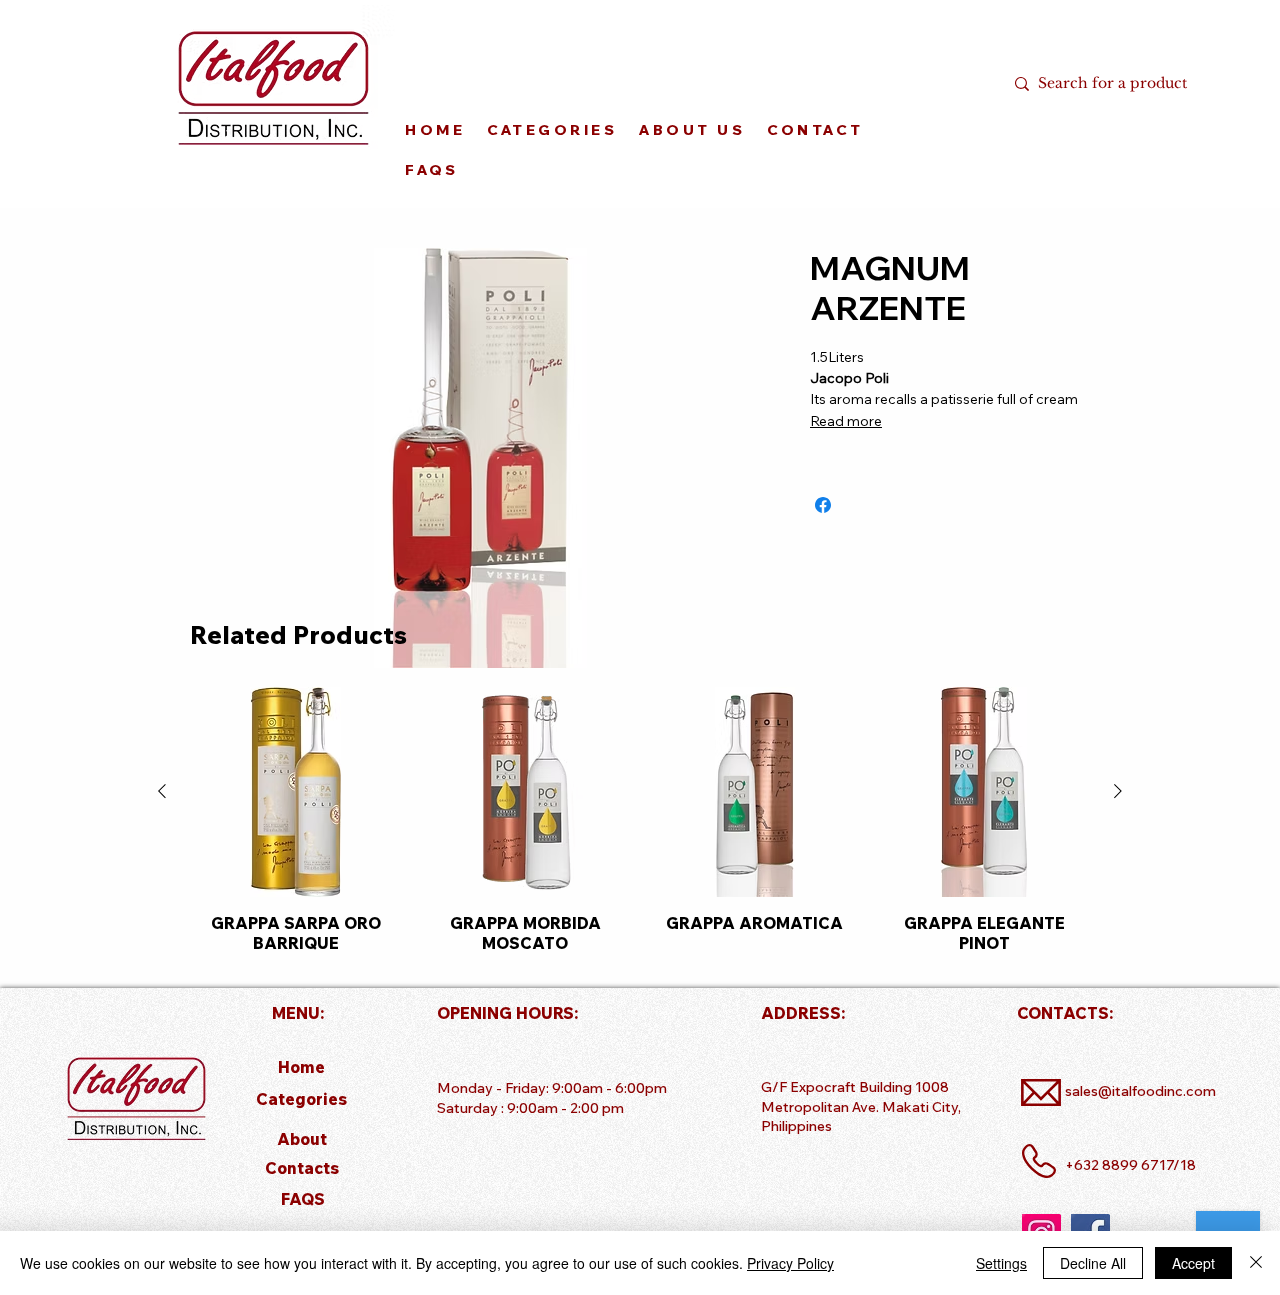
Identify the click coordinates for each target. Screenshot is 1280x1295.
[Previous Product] (162, 791)
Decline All (1093, 1263)
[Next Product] (1118, 791)
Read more (846, 421)
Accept (1193, 1263)
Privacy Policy (790, 1263)
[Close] (1256, 1263)
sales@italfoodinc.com (1140, 1091)
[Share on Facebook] (823, 505)
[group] (640, 820)
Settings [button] (1001, 1263)
